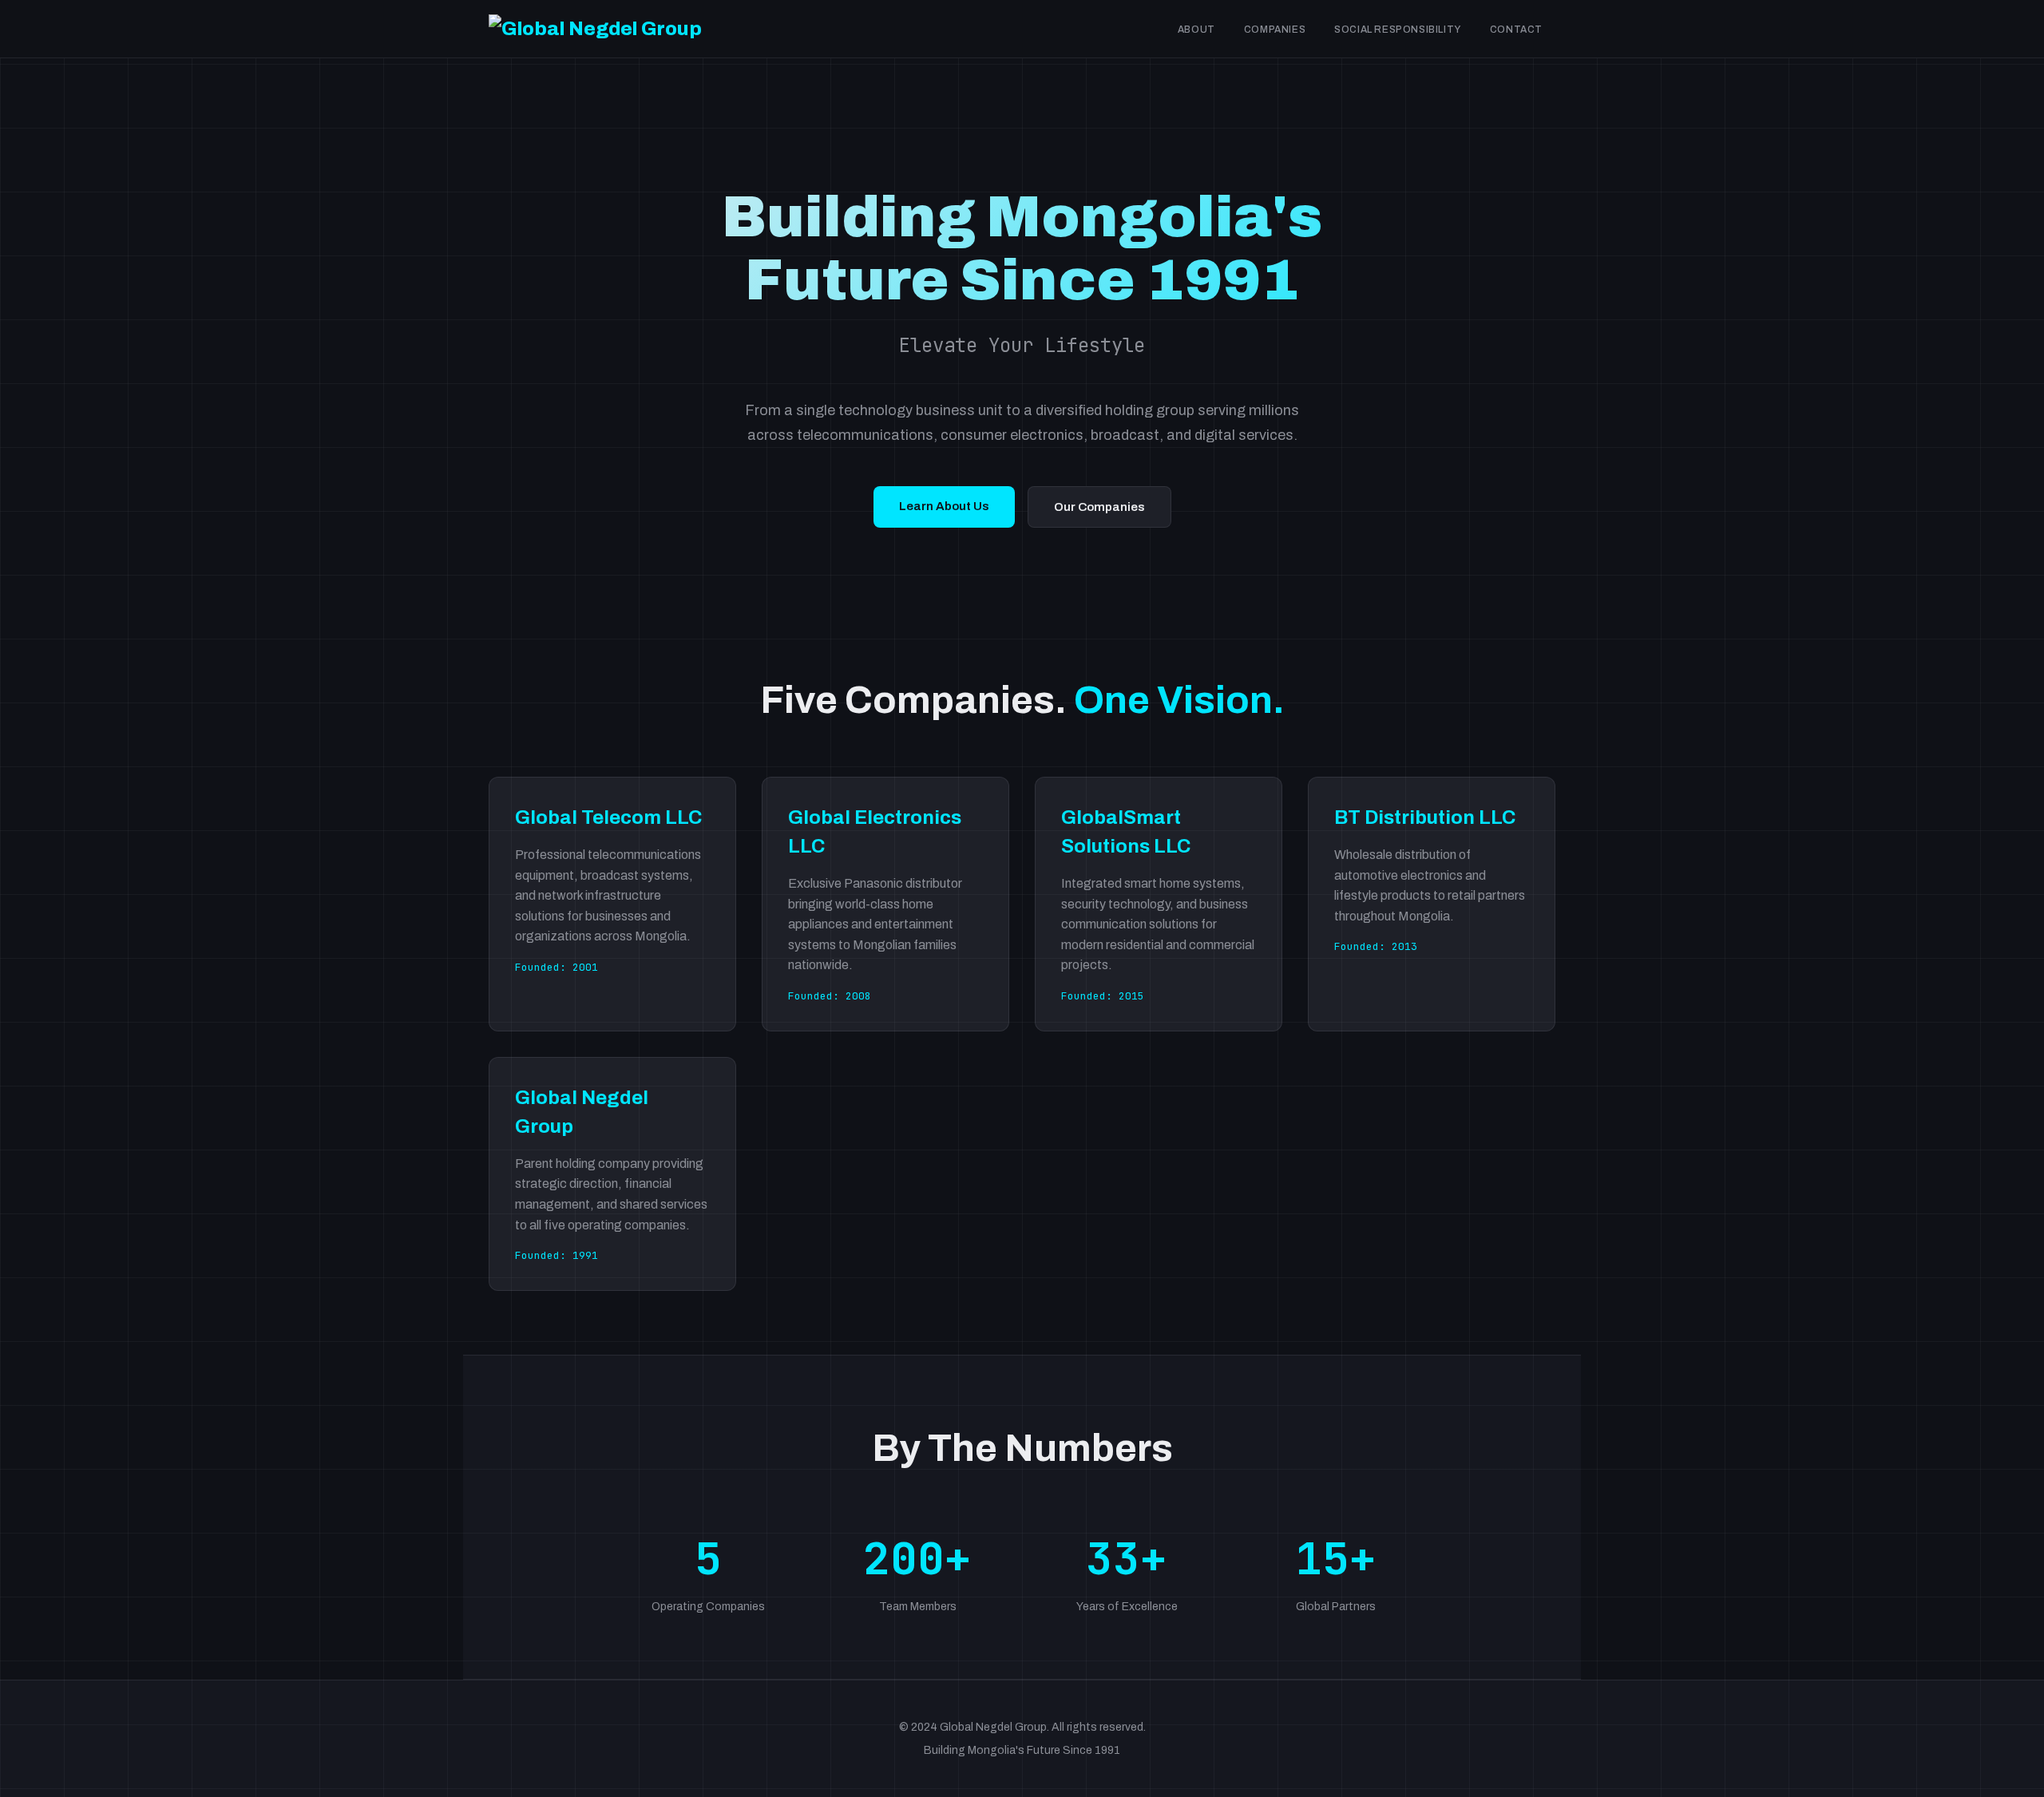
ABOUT (1196, 30)
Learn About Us (944, 506)
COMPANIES (1275, 30)
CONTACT (1516, 30)
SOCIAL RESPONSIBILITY (1398, 30)
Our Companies (1099, 507)
